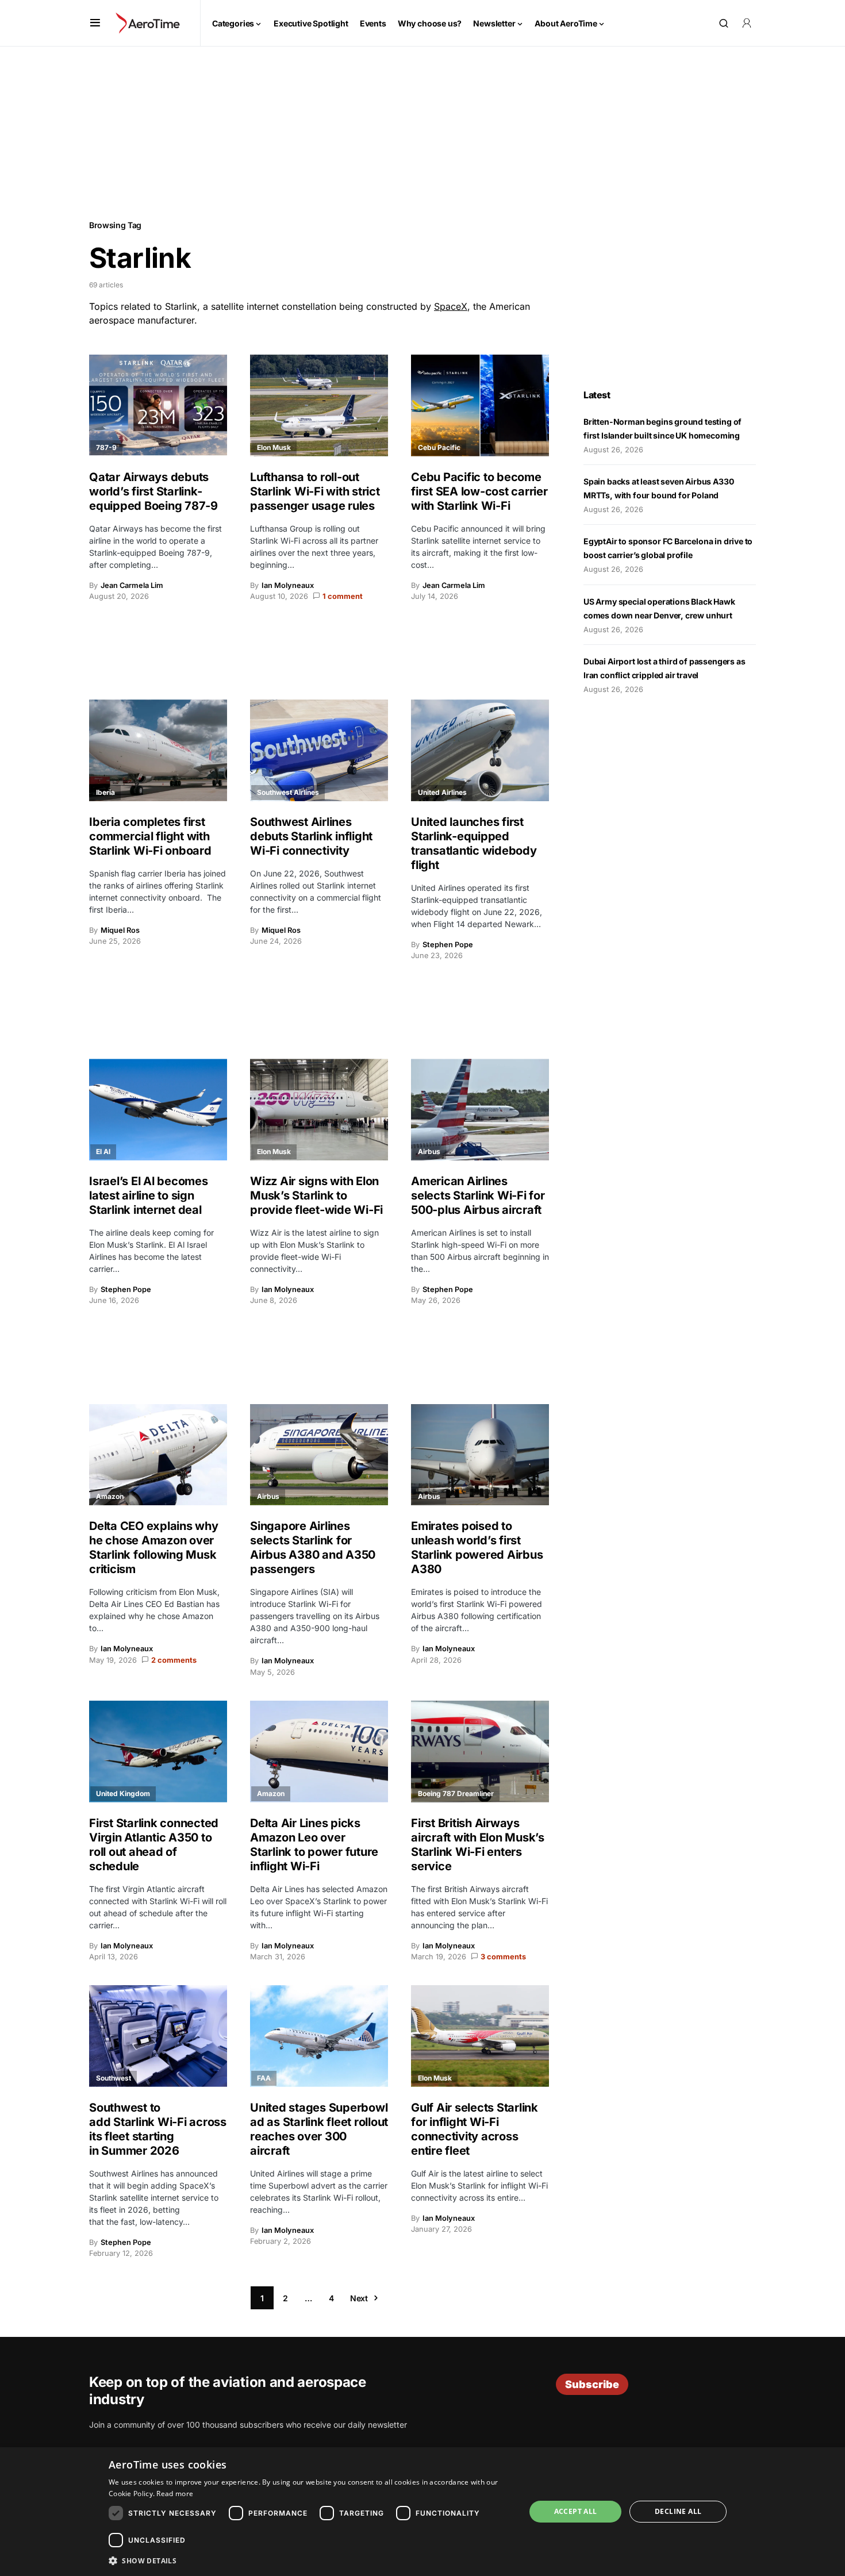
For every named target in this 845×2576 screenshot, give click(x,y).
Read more (175, 2494)
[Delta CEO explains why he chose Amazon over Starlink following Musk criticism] (158, 1455)
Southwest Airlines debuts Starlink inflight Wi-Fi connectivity (311, 836)
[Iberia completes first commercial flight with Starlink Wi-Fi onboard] (158, 750)
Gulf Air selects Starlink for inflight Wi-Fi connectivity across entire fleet (475, 2129)
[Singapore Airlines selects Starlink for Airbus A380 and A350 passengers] (319, 1455)
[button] (95, 23)
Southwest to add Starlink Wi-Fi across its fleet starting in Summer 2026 (158, 2129)
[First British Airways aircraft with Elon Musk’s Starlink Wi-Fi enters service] (480, 1752)
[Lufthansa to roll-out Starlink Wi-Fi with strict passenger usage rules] (319, 405)
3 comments (503, 1957)
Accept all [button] (576, 2511)
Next (359, 2298)
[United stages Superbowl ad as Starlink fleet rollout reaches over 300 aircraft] (319, 2036)
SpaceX (451, 306)
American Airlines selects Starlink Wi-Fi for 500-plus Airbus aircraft (478, 1195)
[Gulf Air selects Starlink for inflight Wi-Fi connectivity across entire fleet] (480, 2036)
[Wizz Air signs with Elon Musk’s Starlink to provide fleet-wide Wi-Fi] (319, 1110)
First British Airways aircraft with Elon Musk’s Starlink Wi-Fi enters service (478, 1845)
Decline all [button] (678, 2511)
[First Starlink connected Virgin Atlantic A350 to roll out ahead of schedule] (158, 1752)
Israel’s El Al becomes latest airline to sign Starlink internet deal (149, 1195)
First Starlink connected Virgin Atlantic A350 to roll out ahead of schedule (154, 1845)
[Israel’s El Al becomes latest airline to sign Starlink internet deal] (158, 1110)
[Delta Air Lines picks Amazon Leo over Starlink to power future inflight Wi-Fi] (319, 1752)
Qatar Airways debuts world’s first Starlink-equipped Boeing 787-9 (153, 491)
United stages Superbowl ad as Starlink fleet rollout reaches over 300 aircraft (319, 2129)
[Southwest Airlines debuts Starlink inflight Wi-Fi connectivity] (319, 750)
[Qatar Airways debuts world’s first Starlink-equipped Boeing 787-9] (158, 405)
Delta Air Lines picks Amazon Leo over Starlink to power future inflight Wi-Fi (314, 1845)
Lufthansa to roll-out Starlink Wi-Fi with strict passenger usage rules (315, 491)
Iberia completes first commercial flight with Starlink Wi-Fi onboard (151, 836)
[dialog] (422, 2512)
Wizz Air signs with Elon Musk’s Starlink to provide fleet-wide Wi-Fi (316, 1195)
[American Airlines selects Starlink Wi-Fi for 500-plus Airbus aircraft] (480, 1110)
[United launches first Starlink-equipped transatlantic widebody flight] (480, 750)
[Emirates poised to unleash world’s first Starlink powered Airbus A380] (480, 1455)
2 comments (174, 1660)
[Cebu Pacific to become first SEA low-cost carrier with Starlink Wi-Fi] (480, 405)
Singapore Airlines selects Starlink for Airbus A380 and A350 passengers (313, 1547)
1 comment (343, 596)
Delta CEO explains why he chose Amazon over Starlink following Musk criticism (154, 1547)
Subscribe (592, 2384)
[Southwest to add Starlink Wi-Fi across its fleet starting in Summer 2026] (158, 2036)
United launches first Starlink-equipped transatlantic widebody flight (474, 843)
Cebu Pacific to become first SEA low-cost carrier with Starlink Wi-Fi (479, 491)
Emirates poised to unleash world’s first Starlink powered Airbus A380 (477, 1547)
